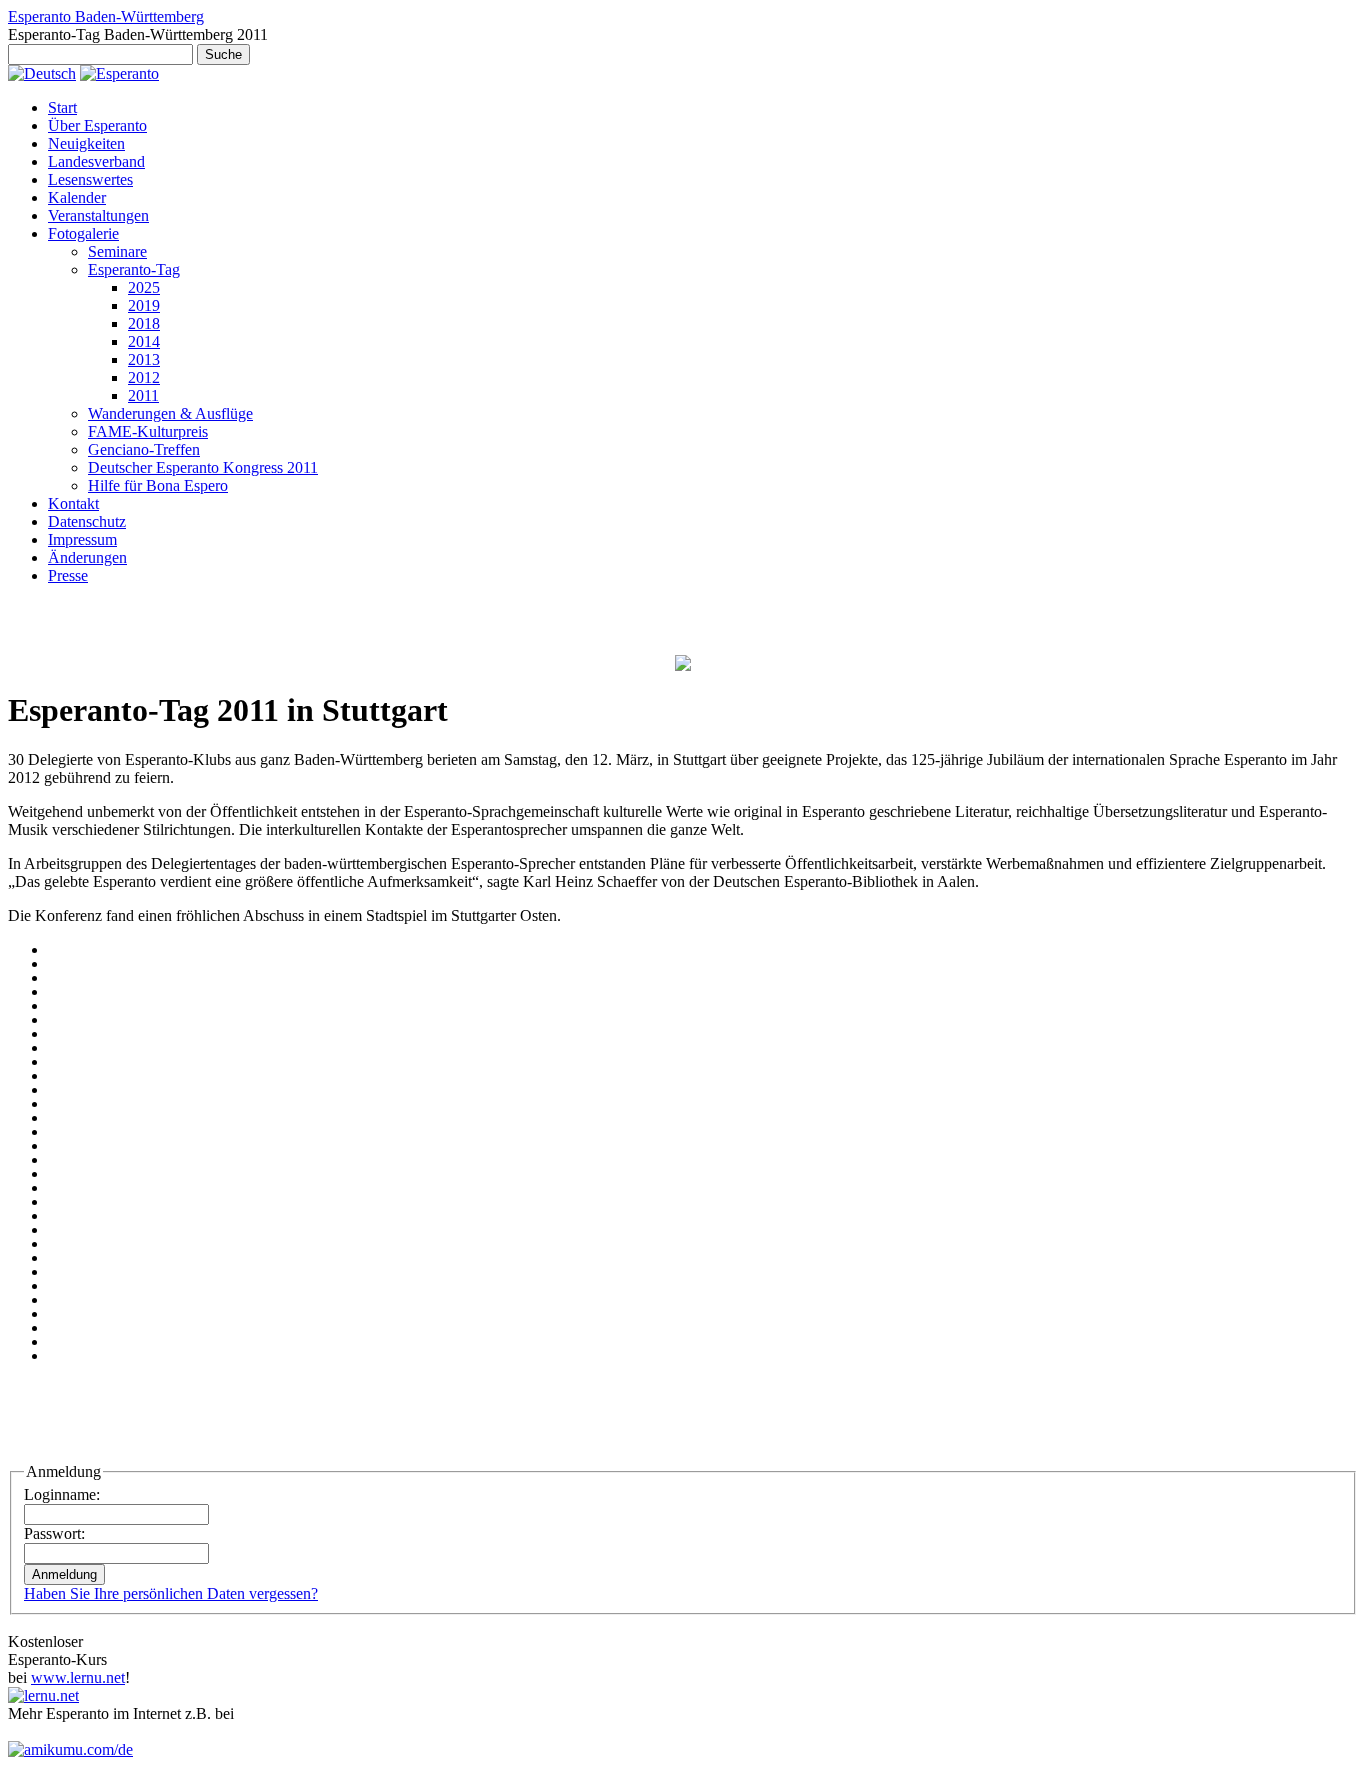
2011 (143, 395)
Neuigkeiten (86, 143)
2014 (144, 341)
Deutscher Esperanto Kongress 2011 (203, 467)
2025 (144, 287)
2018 (144, 323)
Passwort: (54, 1533)
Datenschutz (87, 521)
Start (62, 107)
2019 (144, 305)
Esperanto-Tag (134, 269)
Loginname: (62, 1494)
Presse (68, 575)
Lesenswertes (90, 179)
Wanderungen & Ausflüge (170, 413)
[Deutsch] (42, 73)
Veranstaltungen (98, 215)
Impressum (82, 539)
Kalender (77, 197)
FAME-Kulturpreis (148, 431)
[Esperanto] (119, 73)
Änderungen (87, 557)
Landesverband (96, 161)
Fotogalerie (83, 233)
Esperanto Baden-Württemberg (106, 16)
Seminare (117, 251)
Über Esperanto (97, 125)
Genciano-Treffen (144, 449)
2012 (144, 377)
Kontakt (73, 503)
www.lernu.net (78, 1677)
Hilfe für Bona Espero (158, 485)
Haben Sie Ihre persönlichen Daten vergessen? (171, 1593)
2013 (144, 359)
